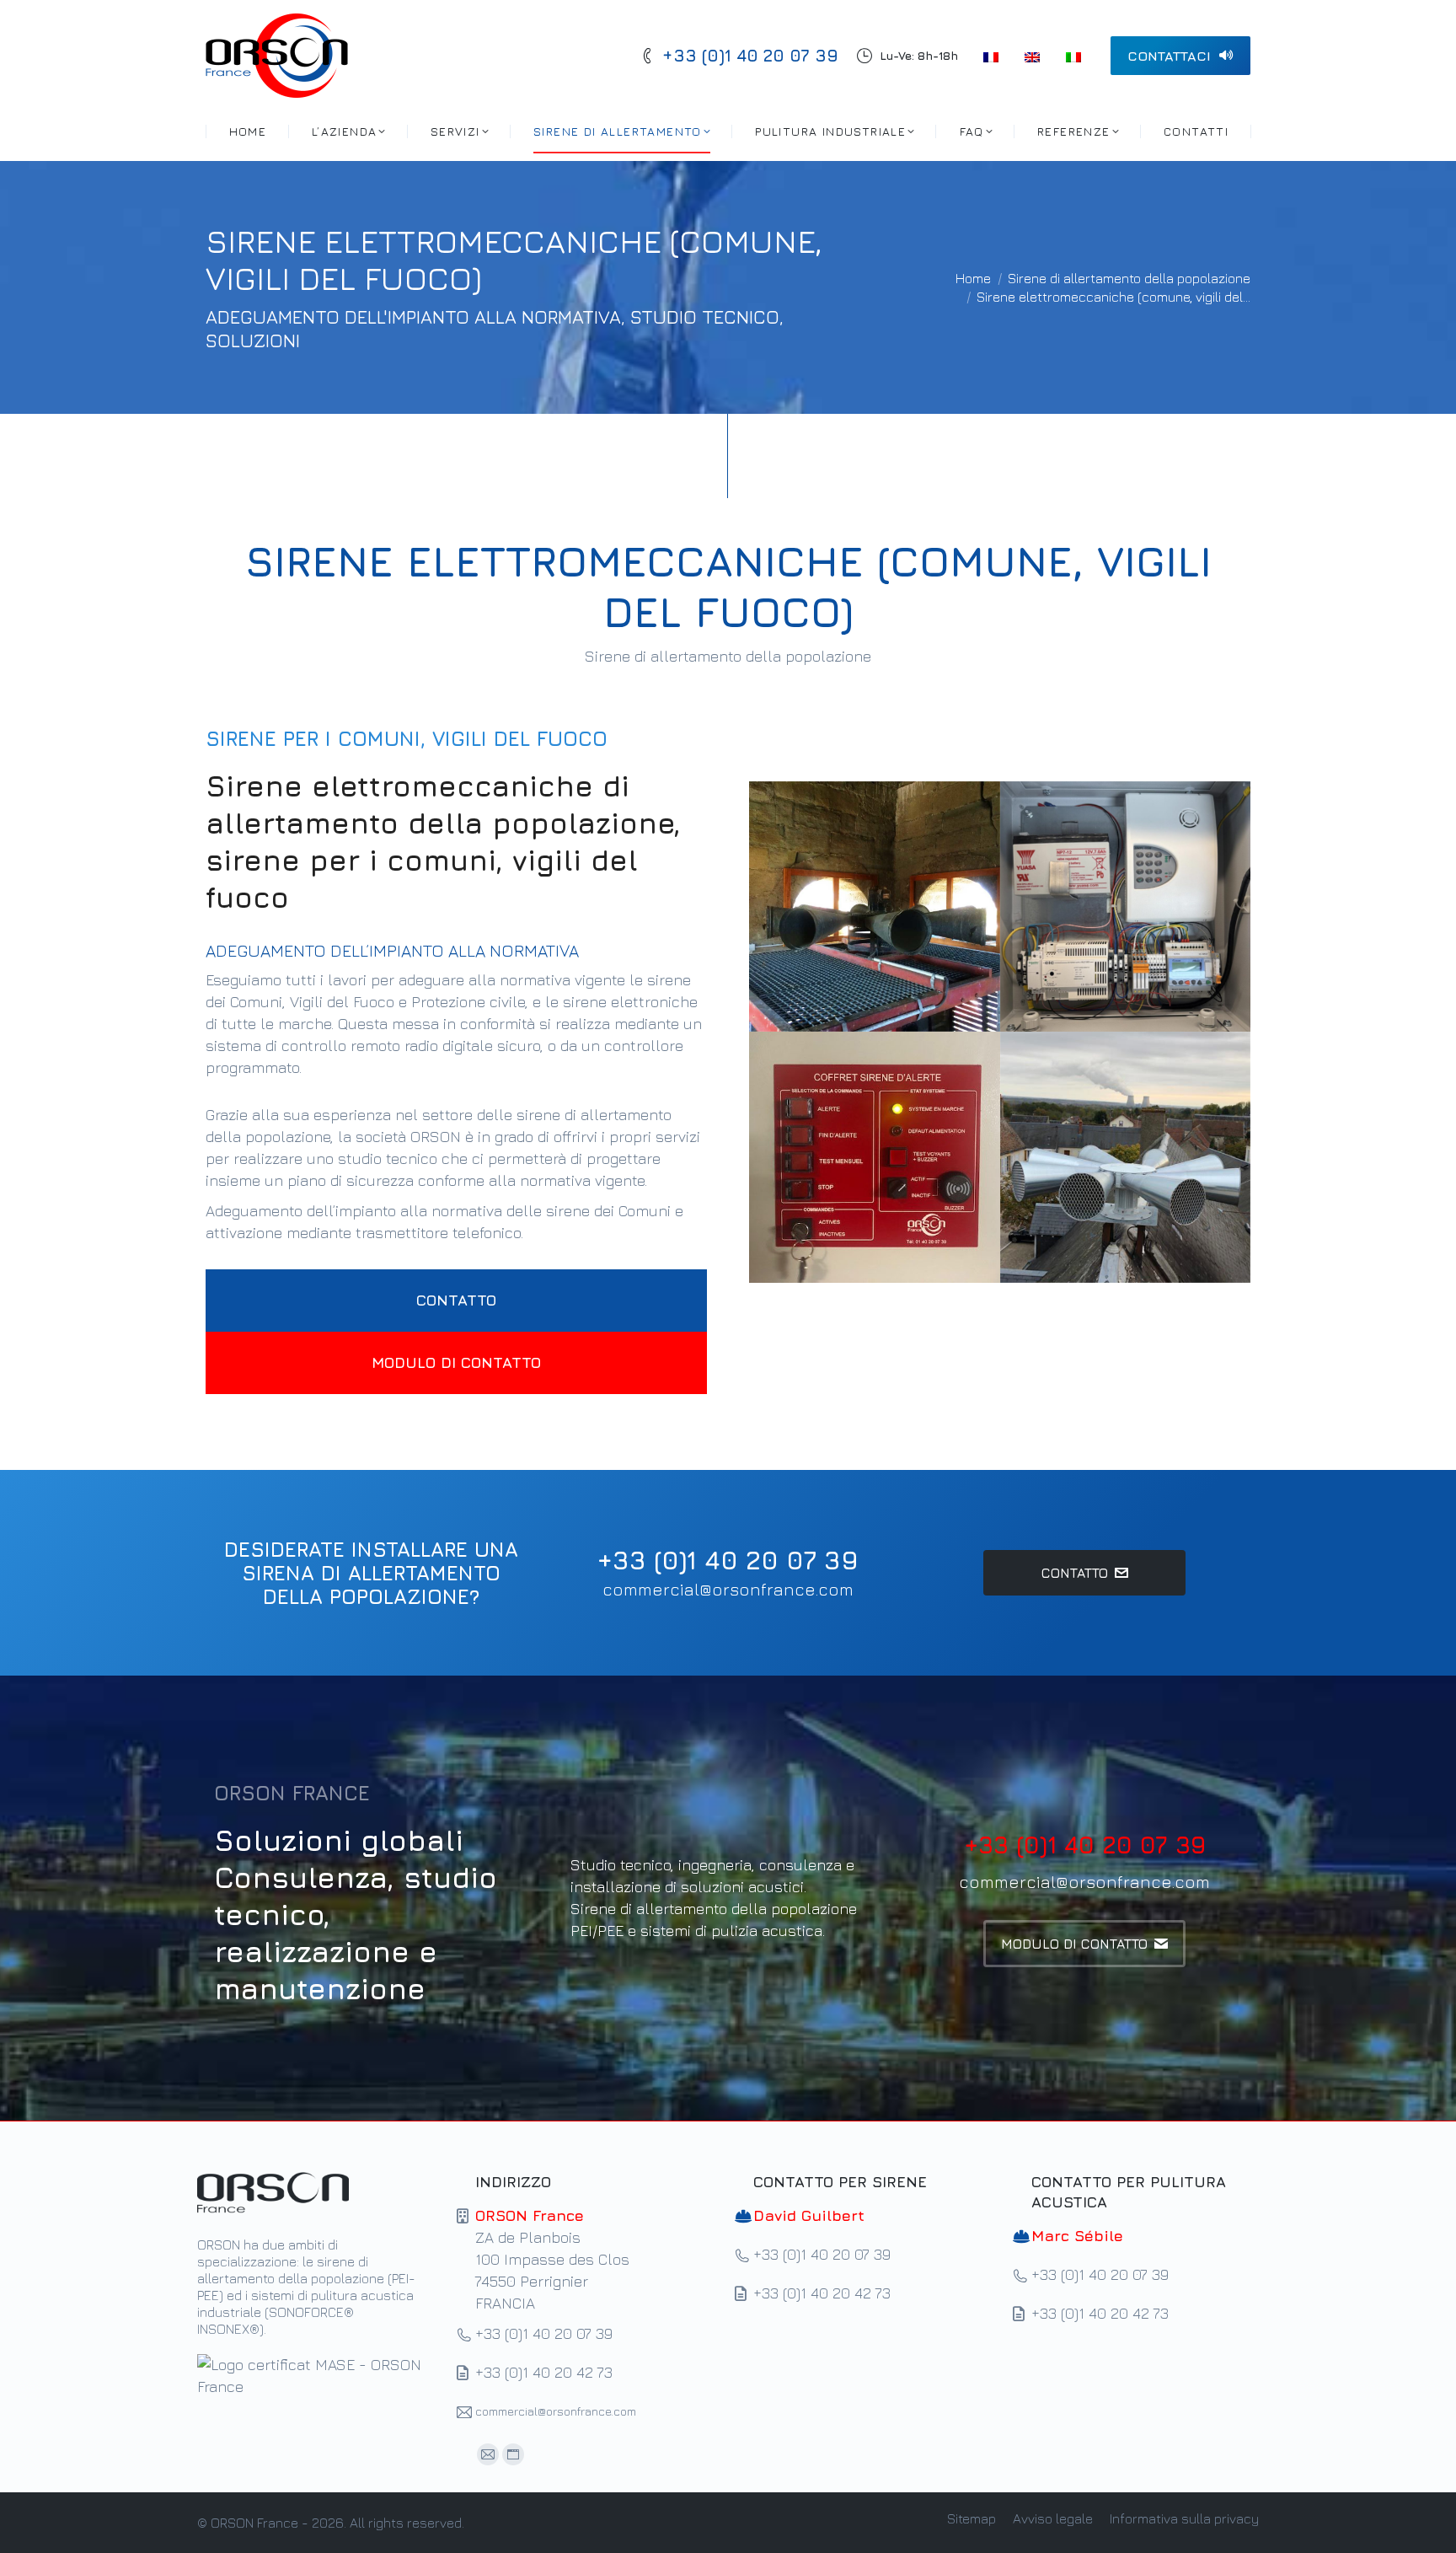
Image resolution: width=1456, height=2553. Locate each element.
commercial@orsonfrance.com (728, 1589)
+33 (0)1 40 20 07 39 (750, 55)
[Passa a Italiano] (1076, 56)
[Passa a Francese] (993, 56)
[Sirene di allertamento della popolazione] (875, 907)
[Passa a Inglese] (1034, 56)
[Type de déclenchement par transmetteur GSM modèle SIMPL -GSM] (1126, 907)
